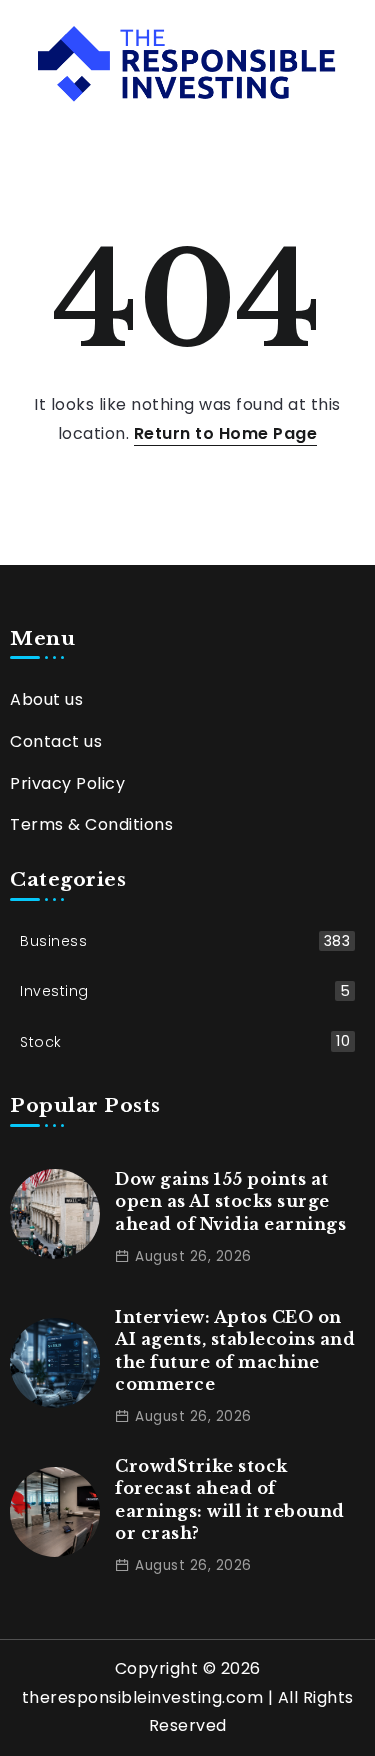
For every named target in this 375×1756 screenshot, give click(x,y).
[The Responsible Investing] (187, 62)
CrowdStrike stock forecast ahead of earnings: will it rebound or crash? (230, 1499)
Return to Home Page (226, 433)
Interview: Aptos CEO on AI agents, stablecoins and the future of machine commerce (235, 1350)
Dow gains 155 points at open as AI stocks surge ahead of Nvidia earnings (230, 1201)
